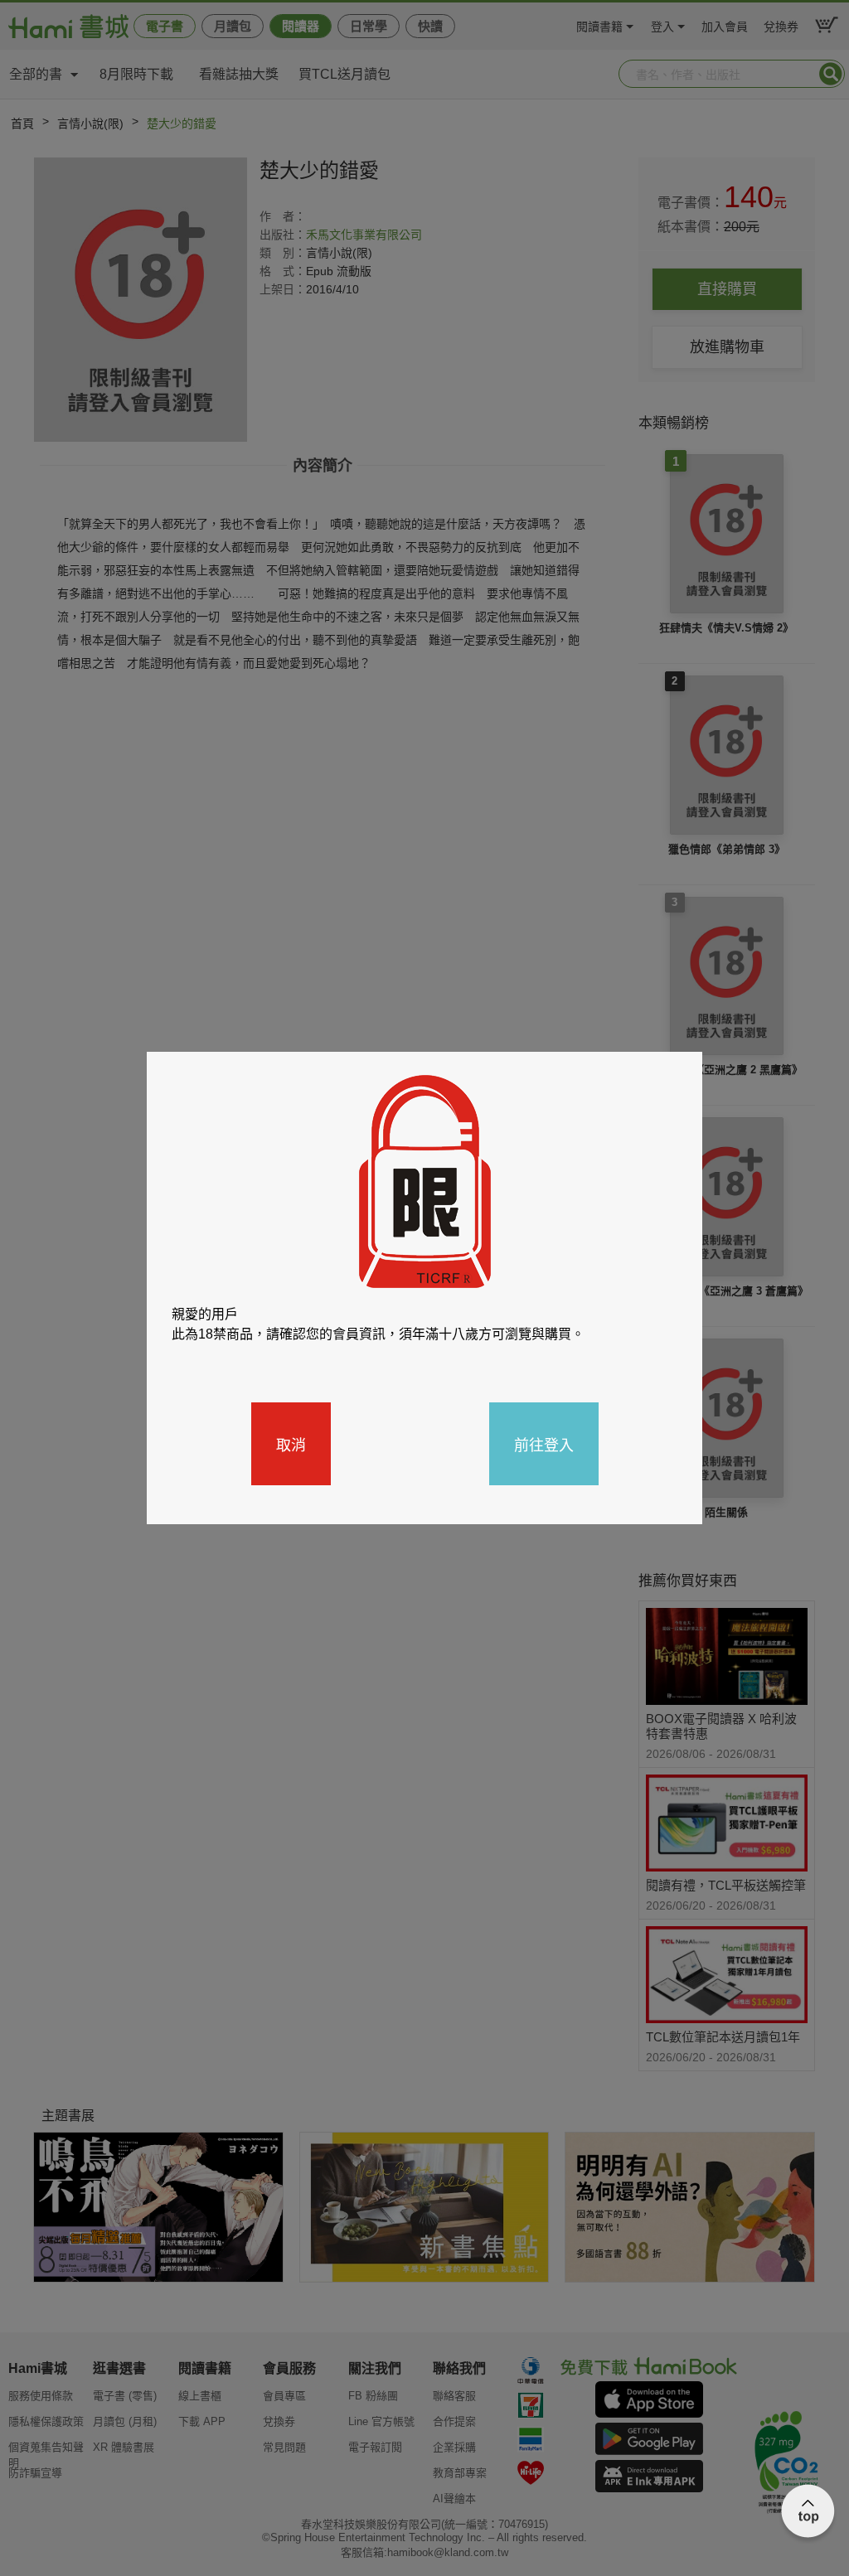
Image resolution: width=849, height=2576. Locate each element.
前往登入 (544, 1444)
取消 (291, 1444)
